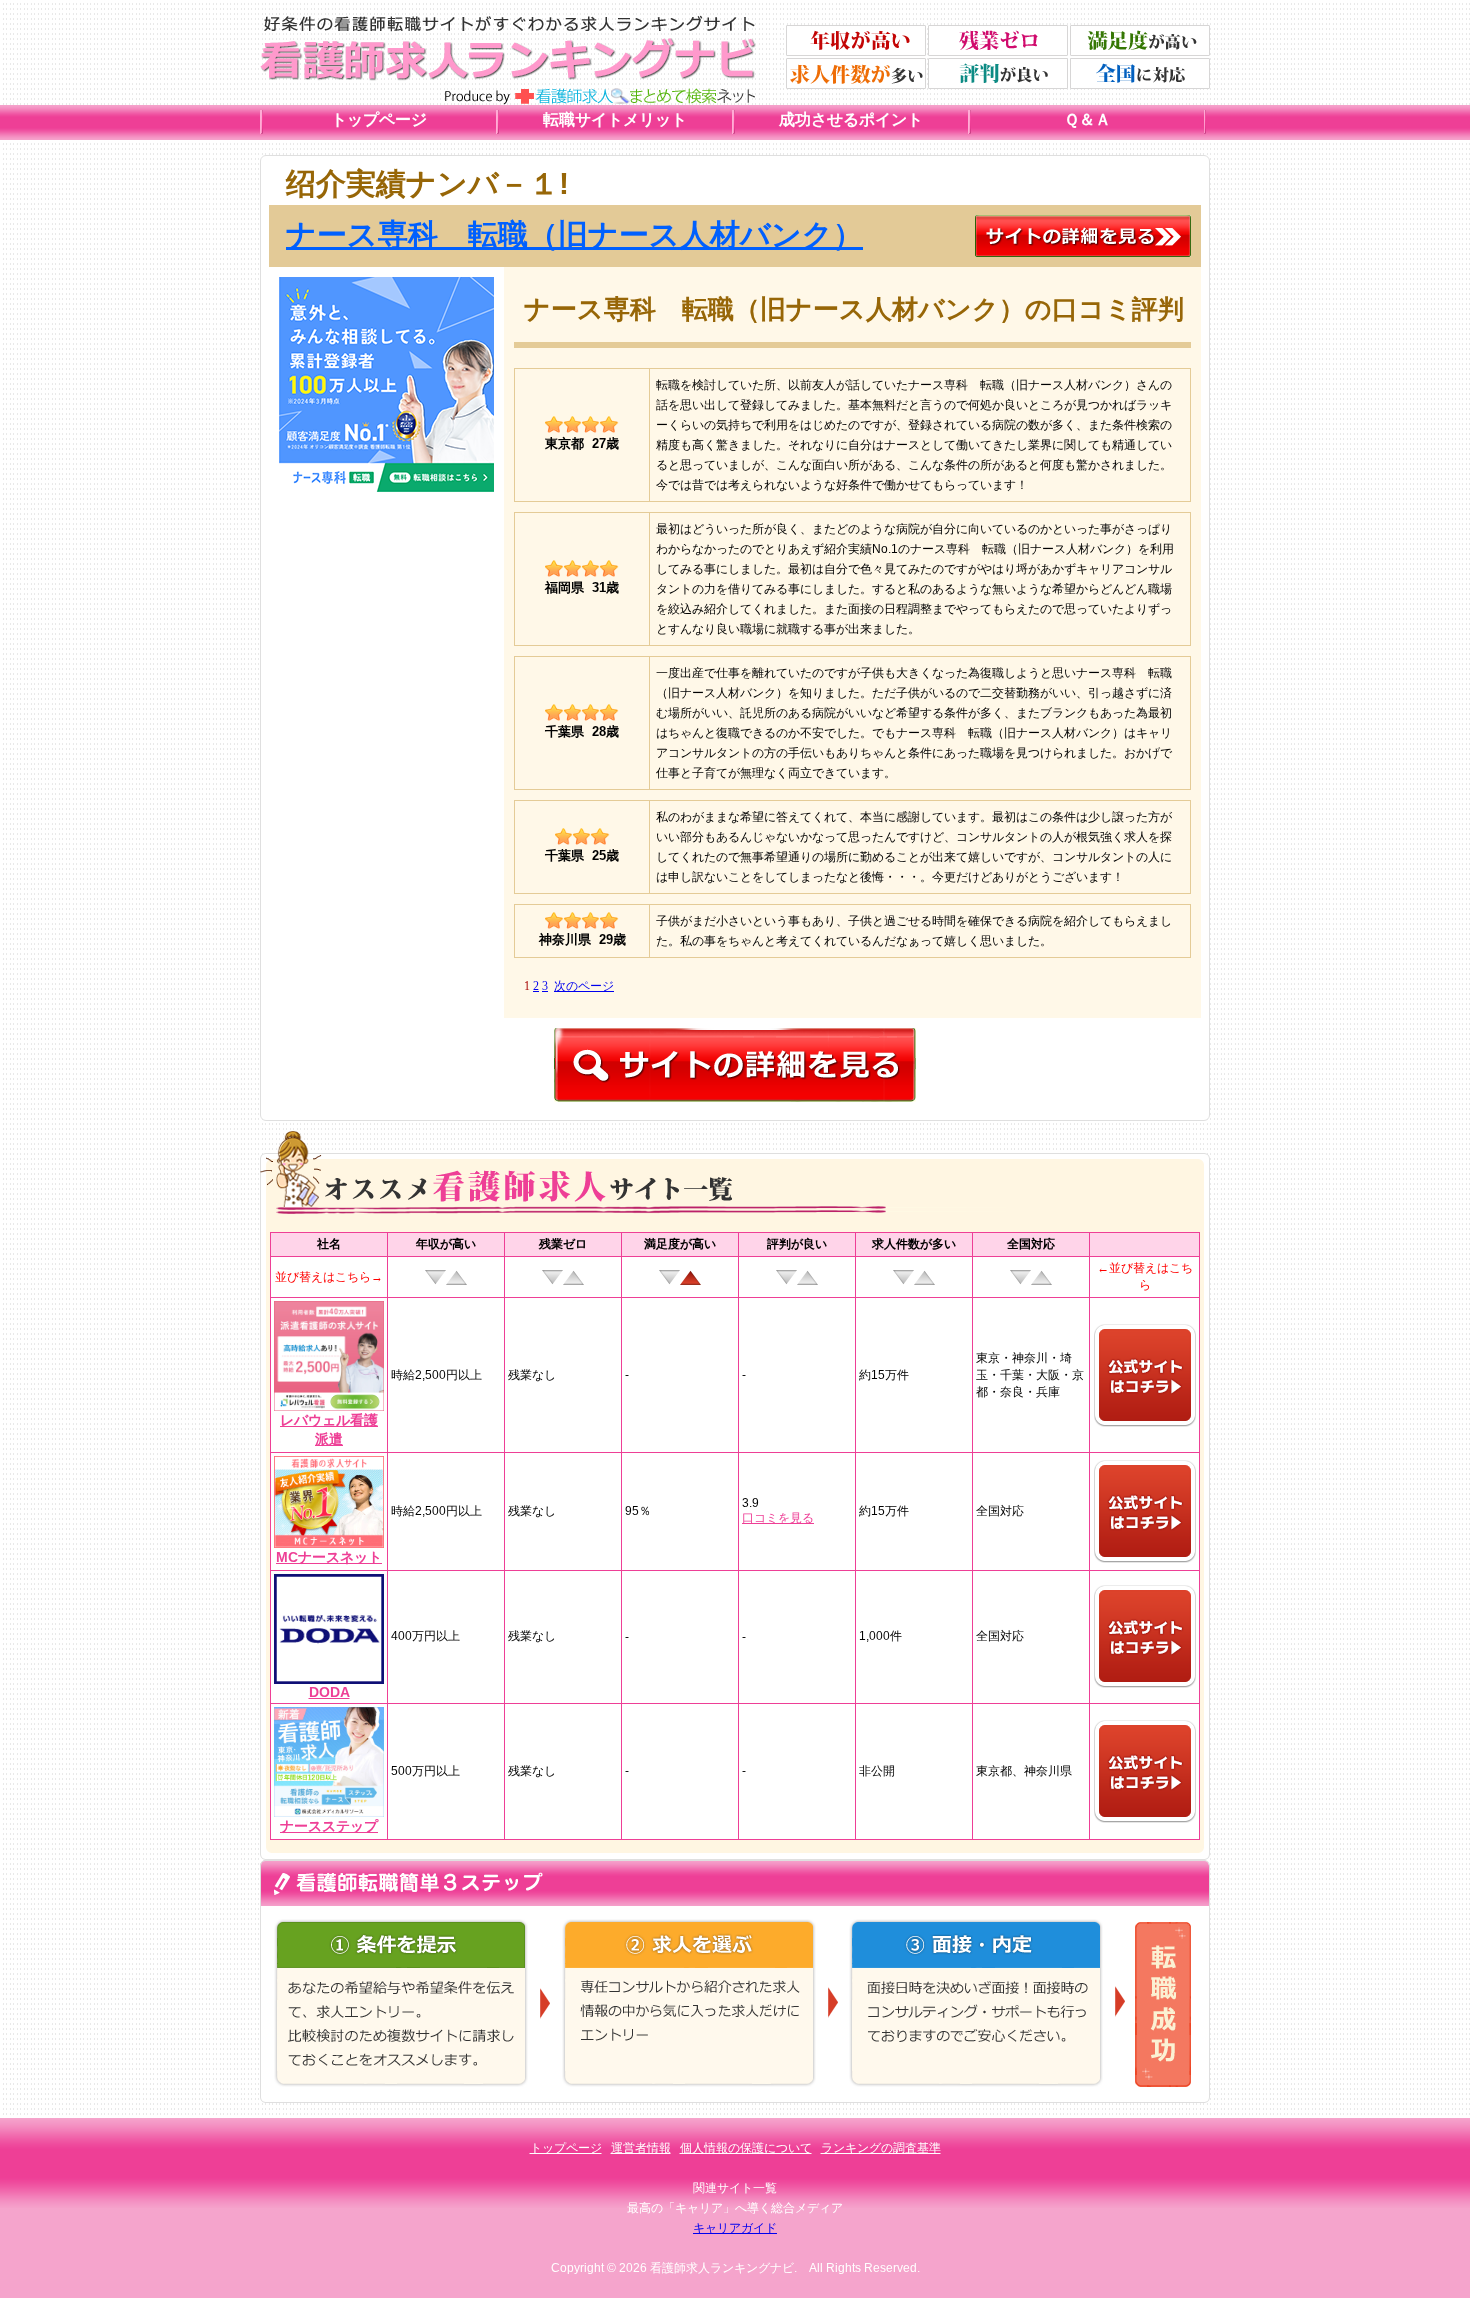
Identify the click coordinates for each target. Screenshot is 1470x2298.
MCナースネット (329, 1557)
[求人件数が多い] (856, 73)
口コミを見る (778, 1518)
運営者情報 (641, 2148)
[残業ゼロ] (998, 40)
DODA (329, 1692)
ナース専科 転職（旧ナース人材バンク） (574, 234)
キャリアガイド (735, 2228)
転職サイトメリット (615, 119)
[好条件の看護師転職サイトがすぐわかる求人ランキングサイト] (508, 23)
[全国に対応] (1140, 73)
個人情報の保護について (746, 2148)
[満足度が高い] (1140, 40)
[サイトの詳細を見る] (1083, 223)
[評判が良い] (998, 73)
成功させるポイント (851, 119)
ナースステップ (329, 1826)
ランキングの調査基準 (881, 2148)
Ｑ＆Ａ (1087, 119)
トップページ (379, 119)
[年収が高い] (856, 40)
